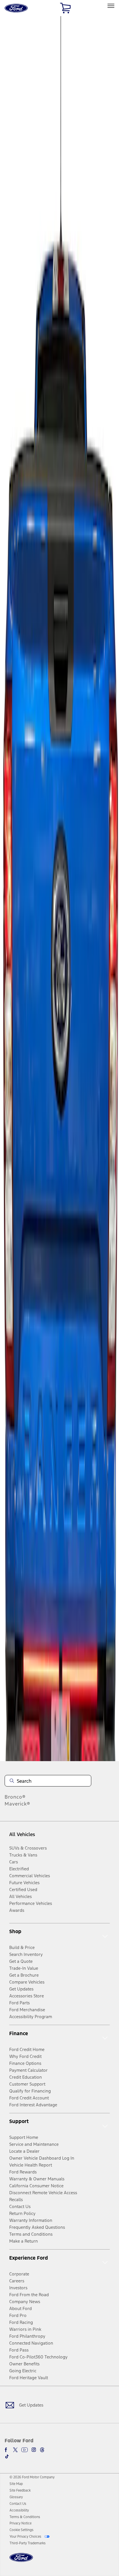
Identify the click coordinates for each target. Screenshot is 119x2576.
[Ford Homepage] (21, 2561)
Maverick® (17, 1804)
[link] (16, 2484)
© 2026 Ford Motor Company (32, 2477)
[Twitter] (15, 2450)
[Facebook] (7, 2450)
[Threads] (42, 2450)
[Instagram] (34, 2450)
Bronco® (15, 1797)
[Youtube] (25, 2450)
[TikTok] (7, 2456)
